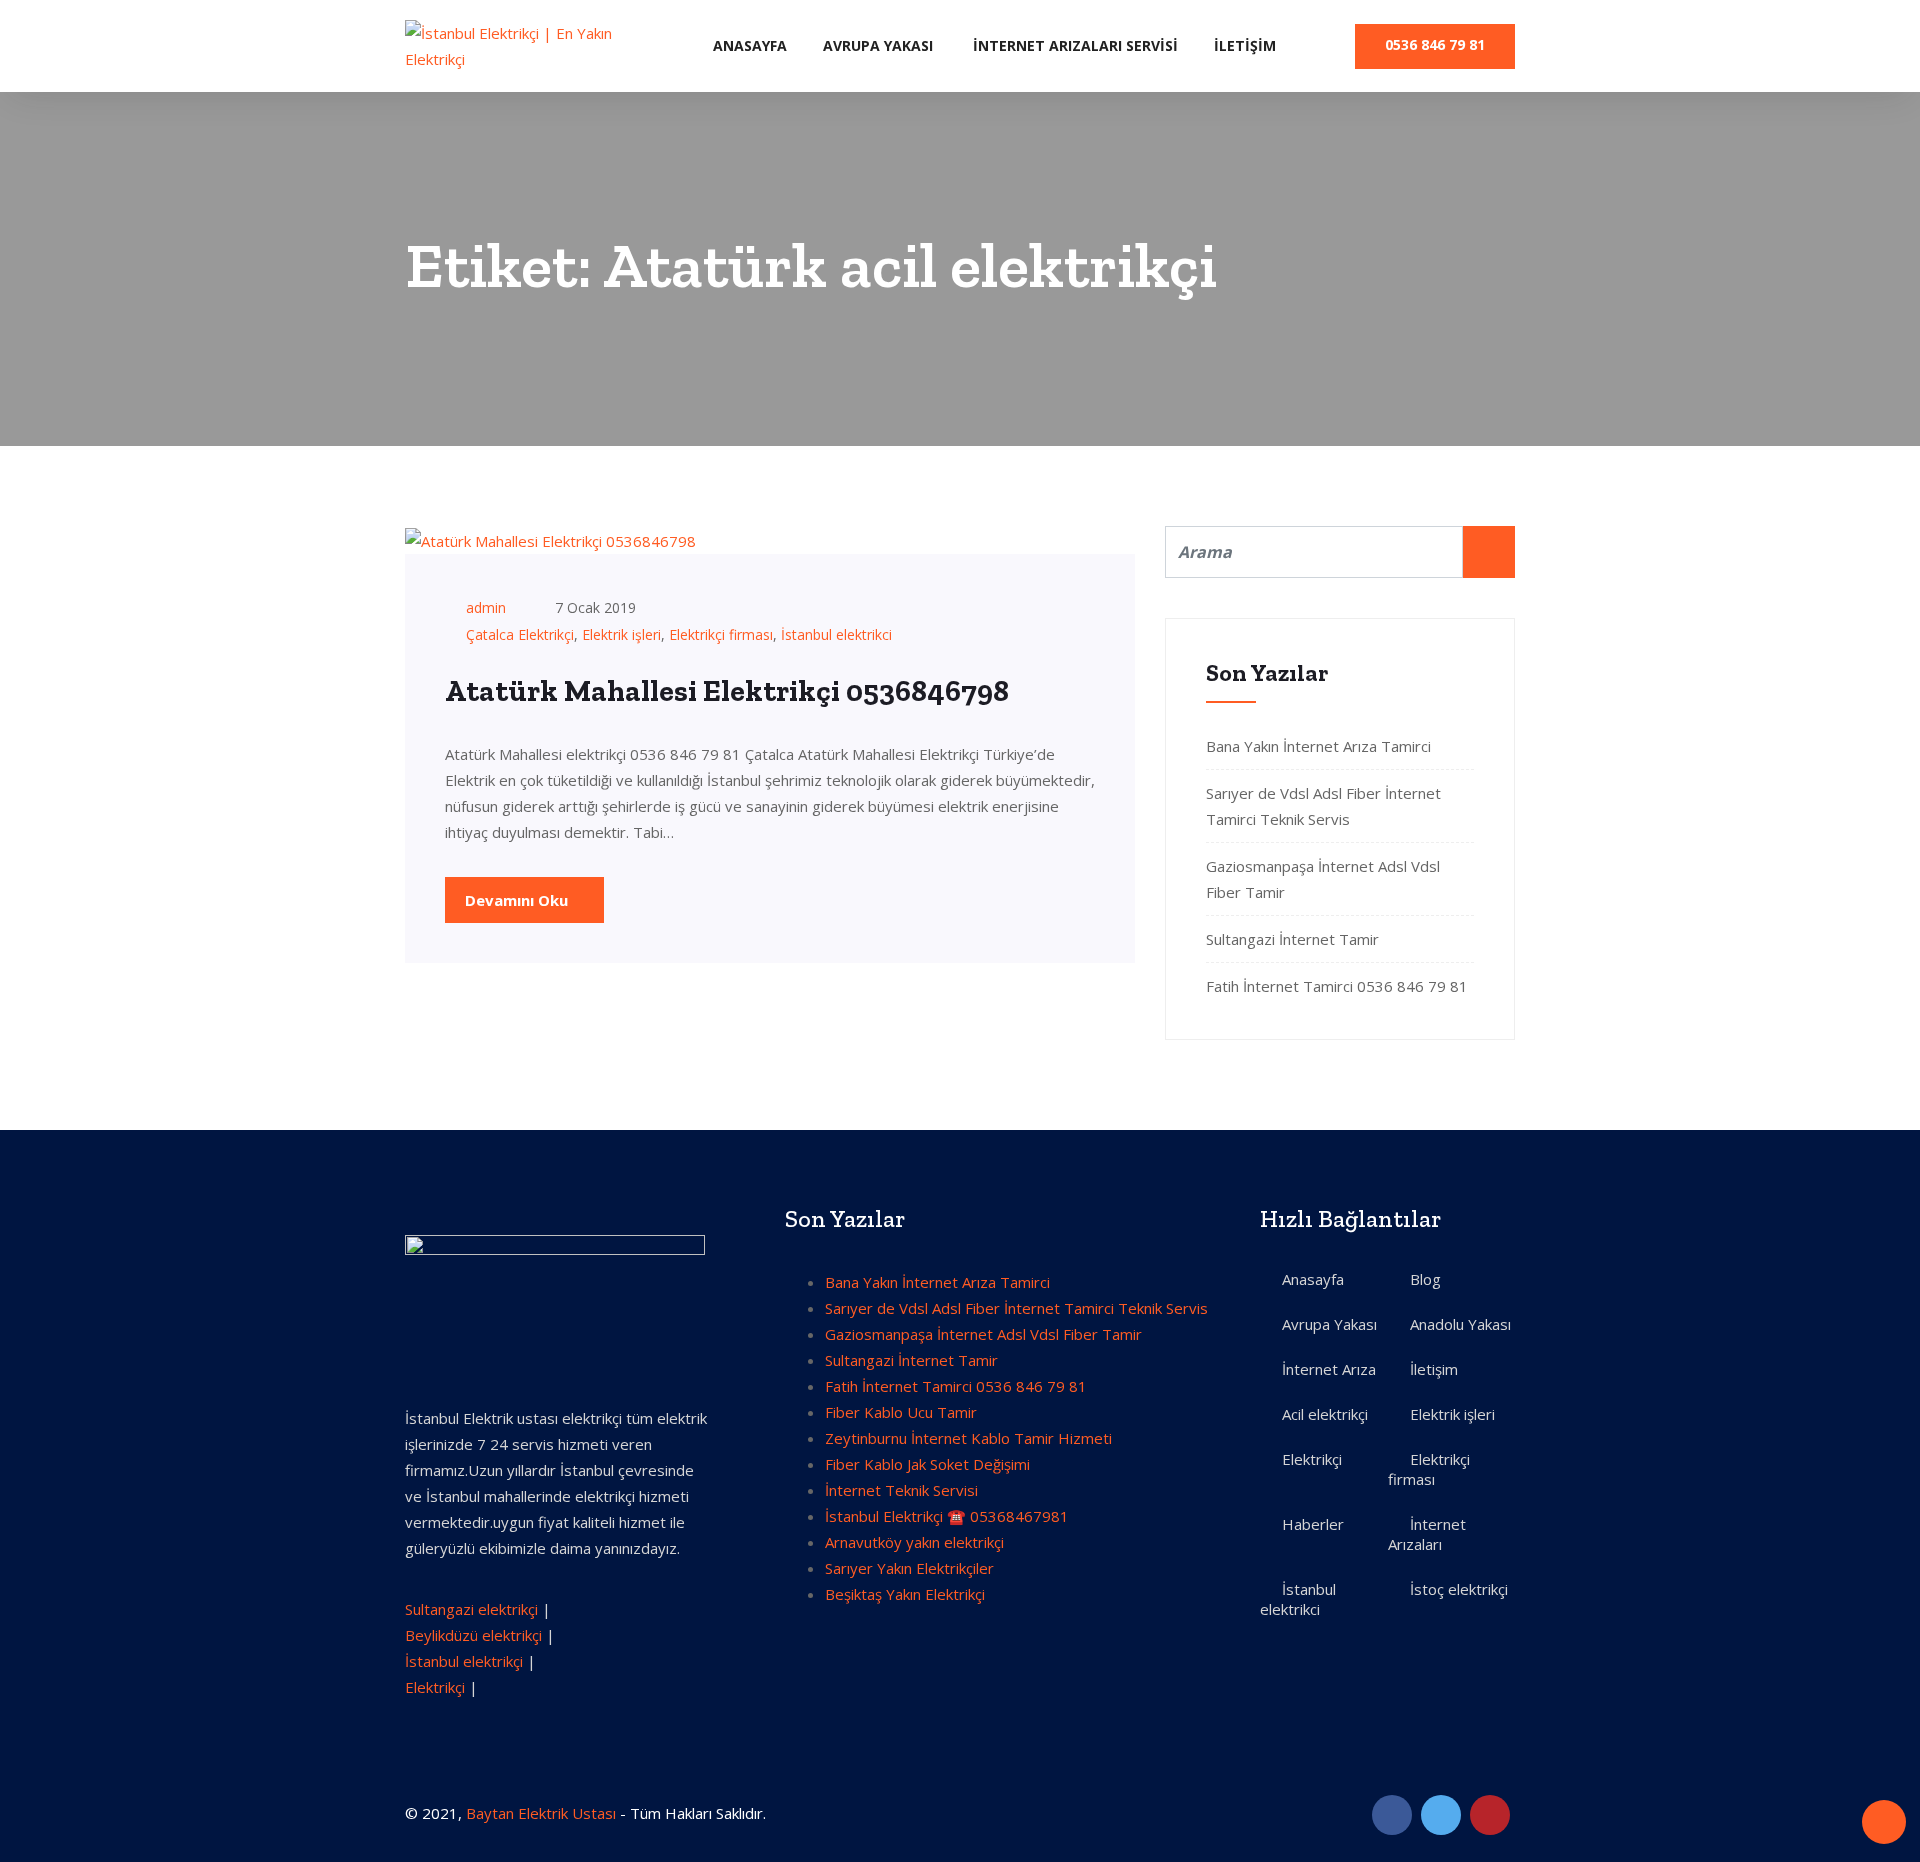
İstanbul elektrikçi (464, 1661)
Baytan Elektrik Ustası (541, 1813)
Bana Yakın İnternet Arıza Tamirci (1318, 746)
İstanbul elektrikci (836, 634)
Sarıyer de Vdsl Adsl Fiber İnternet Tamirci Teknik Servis (1016, 1308)
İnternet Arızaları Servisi (1075, 45)
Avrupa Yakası (878, 45)
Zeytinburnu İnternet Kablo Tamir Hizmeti (968, 1438)
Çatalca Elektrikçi (520, 634)
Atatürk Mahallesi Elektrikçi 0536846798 (727, 691)
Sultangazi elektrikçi (471, 1609)
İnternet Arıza (1329, 1369)
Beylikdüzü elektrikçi (473, 1635)
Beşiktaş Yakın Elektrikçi (905, 1594)
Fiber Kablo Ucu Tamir (901, 1412)
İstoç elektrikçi (1459, 1589)
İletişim (1245, 45)
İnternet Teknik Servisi (901, 1490)
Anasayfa (750, 45)
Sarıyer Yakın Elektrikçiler (909, 1568)
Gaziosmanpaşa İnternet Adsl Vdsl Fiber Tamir (983, 1334)
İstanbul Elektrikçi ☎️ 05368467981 (947, 1516)
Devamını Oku (518, 900)
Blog (1425, 1279)
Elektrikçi (435, 1687)
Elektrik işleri (621, 634)
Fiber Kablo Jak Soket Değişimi (927, 1464)
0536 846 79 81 (1435, 44)
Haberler (1313, 1524)
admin (486, 607)
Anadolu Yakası (1460, 1324)
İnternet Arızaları (1427, 1534)
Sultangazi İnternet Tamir (1292, 939)
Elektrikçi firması (721, 634)
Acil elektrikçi (1325, 1414)
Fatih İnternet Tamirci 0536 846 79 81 (1337, 986)
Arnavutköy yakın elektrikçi (914, 1542)
